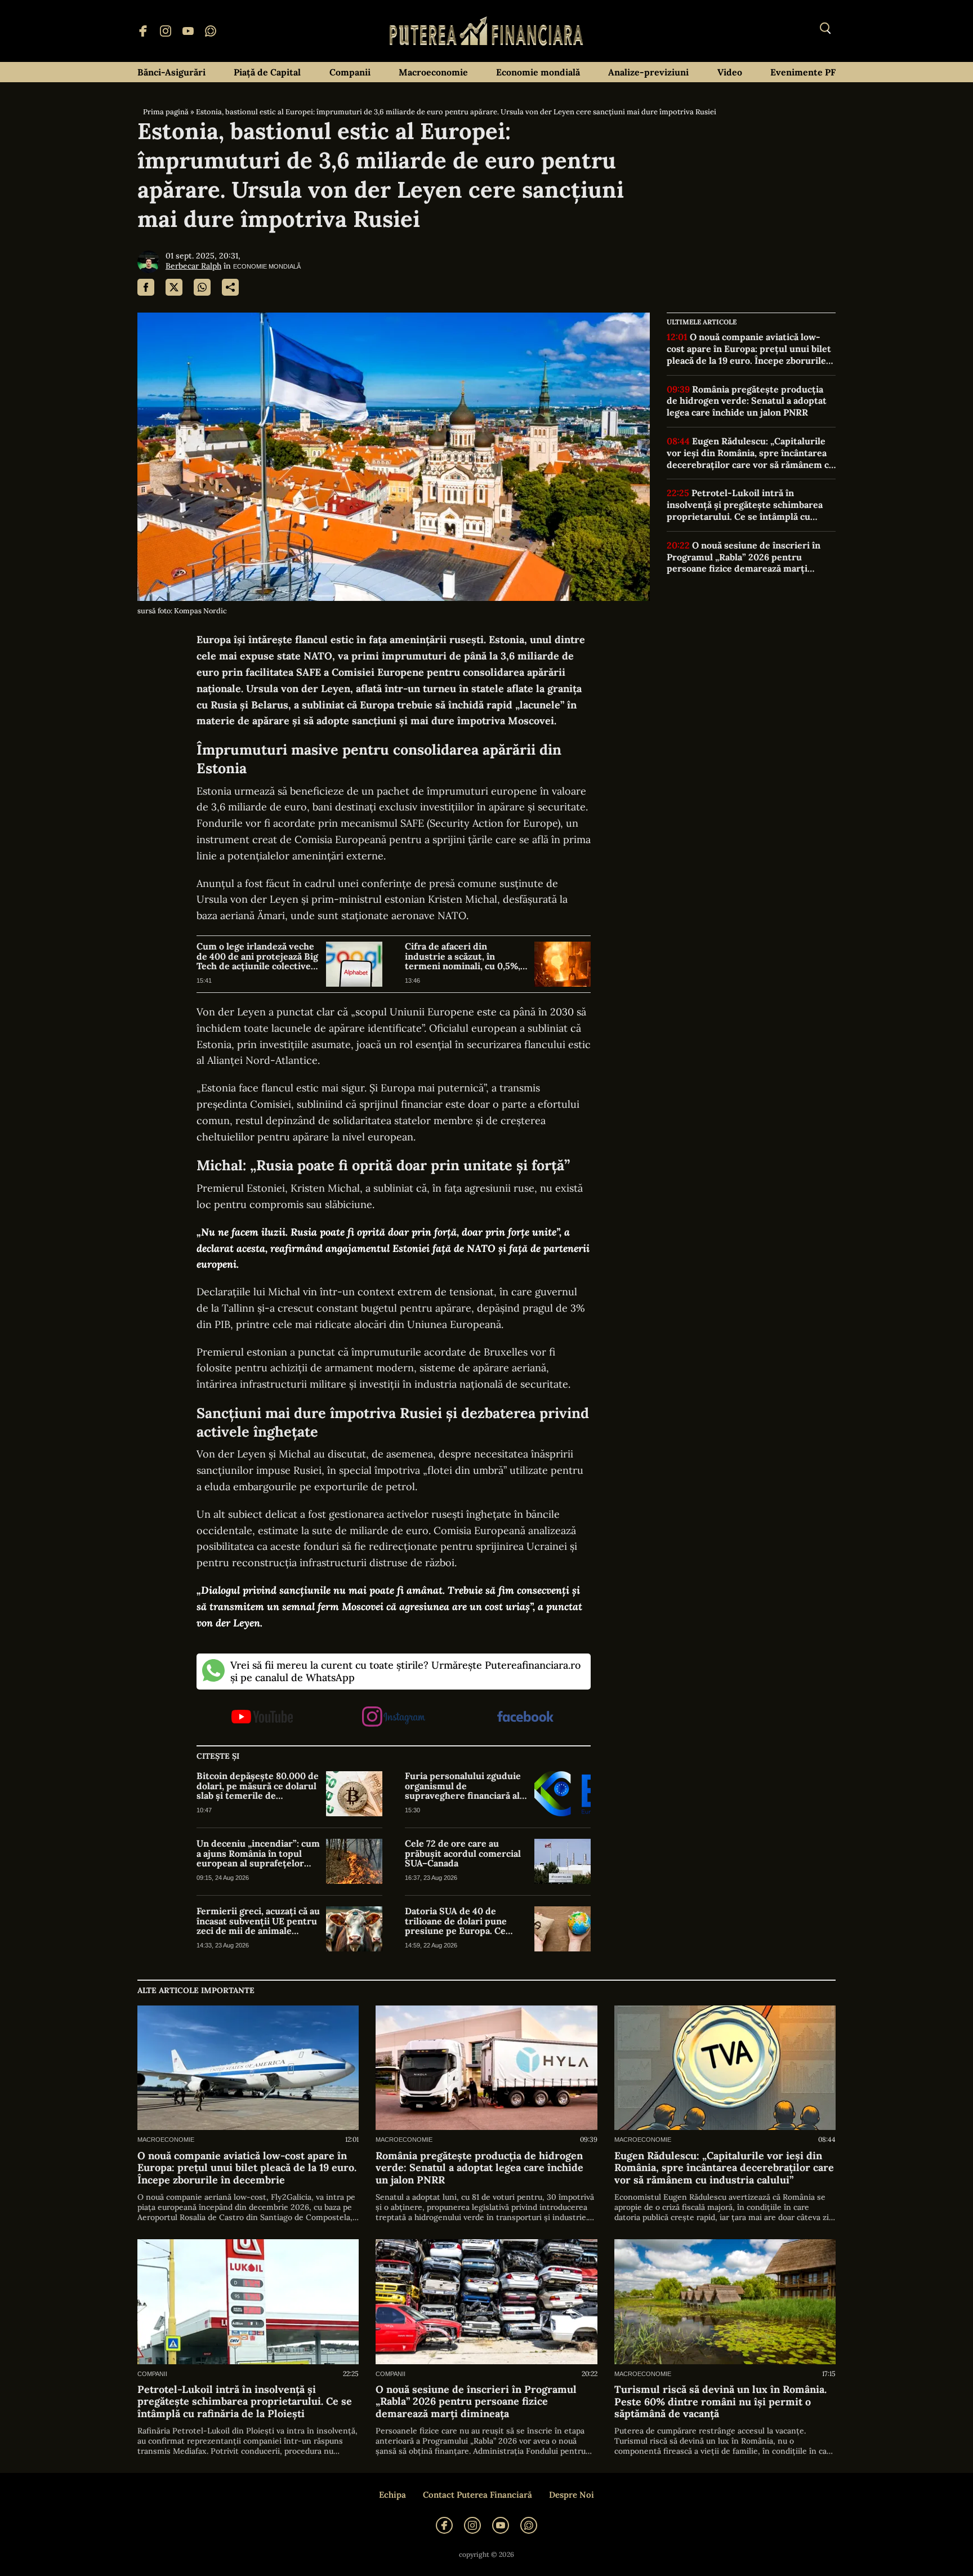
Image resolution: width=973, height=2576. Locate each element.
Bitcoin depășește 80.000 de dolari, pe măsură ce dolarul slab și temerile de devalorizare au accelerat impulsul (258, 1786)
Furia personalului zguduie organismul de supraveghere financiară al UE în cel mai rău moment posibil (463, 1786)
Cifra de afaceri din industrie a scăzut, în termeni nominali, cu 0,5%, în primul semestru (463, 957)
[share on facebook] (146, 287)
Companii (350, 72)
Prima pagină (166, 112)
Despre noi (572, 2495)
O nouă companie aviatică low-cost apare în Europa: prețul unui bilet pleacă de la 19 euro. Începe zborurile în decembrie (749, 349)
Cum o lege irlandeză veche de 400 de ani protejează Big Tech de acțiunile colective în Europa (257, 957)
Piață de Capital (267, 72)
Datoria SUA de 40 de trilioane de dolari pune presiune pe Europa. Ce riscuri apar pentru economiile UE (456, 1921)
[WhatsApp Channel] (211, 31)
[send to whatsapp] (202, 287)
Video (730, 72)
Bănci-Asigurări (171, 72)
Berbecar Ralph (193, 266)
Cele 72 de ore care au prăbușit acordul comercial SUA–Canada (463, 1854)
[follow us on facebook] (525, 1717)
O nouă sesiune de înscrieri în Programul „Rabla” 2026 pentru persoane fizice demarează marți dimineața (744, 557)
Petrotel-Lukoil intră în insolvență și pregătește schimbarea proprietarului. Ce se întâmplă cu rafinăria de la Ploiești (745, 505)
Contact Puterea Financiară (477, 2495)
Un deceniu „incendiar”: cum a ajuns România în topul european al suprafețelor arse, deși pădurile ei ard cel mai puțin (258, 1854)
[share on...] (230, 287)
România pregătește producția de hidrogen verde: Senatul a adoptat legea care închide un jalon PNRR (747, 400)
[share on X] (174, 287)
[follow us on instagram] (393, 1717)
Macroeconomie (433, 72)
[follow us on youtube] (262, 1718)
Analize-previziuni (648, 72)
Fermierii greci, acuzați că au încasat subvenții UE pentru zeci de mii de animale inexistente (258, 1921)
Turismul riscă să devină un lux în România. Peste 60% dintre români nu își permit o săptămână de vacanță (720, 2402)
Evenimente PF (803, 72)
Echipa (392, 2495)
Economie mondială (538, 72)
